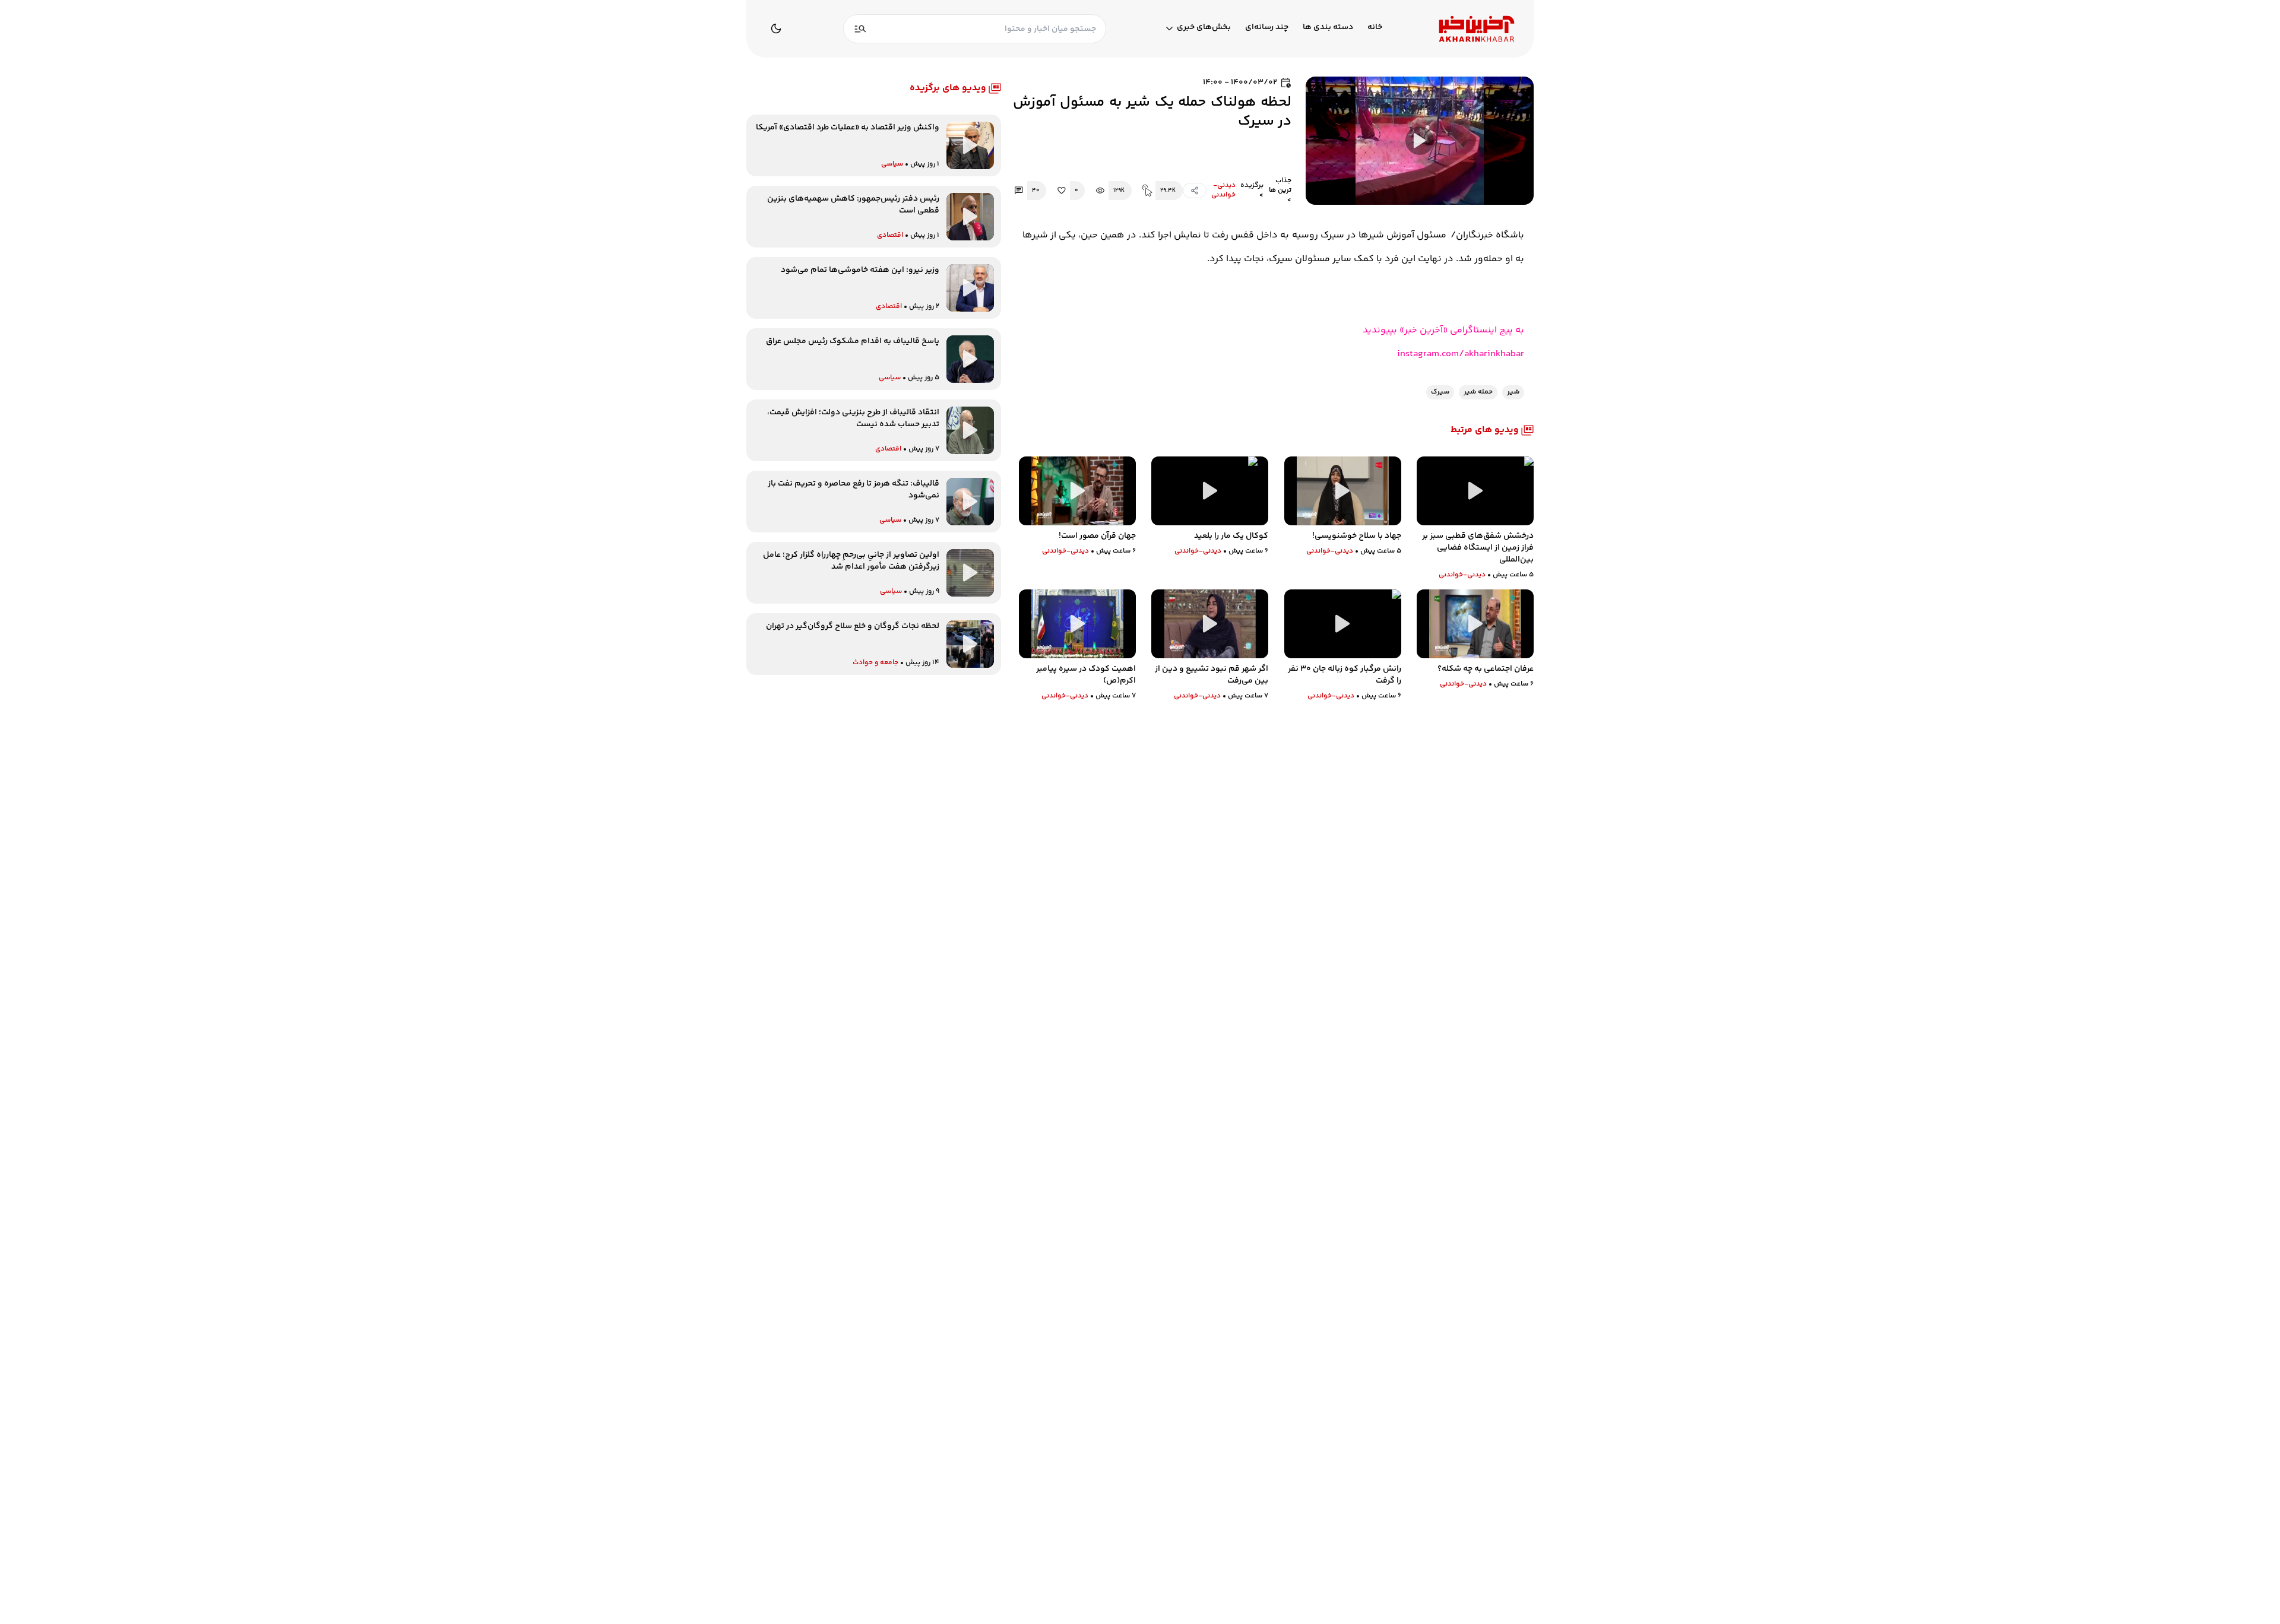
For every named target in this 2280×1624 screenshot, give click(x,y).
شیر (1513, 392)
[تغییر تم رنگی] (776, 28)
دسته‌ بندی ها (1328, 28)
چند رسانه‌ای (1267, 28)
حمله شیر (1478, 392)
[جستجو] (860, 29)
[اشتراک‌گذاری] (1195, 191)
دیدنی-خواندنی (1223, 191)
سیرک (1440, 392)
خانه (1375, 28)
